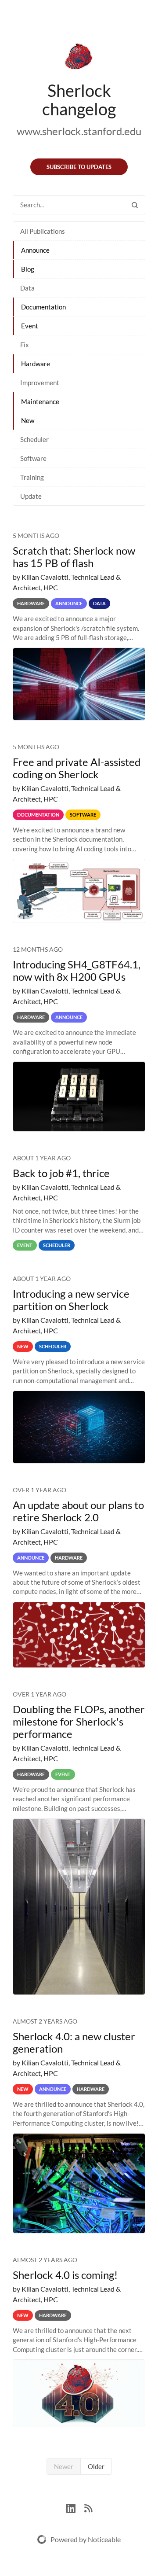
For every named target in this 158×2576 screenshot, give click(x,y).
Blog (28, 269)
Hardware (36, 364)
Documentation (43, 307)
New (28, 420)
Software (33, 458)
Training (32, 477)
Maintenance (40, 401)
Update (31, 496)
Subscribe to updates (79, 167)
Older (96, 2466)
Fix (25, 345)
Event (30, 326)
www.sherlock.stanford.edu (79, 131)
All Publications (43, 231)
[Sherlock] (79, 58)
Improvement (40, 383)
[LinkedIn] (75, 2507)
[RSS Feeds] (88, 2507)
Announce (35, 250)
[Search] (135, 205)
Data (27, 288)
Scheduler (34, 439)
